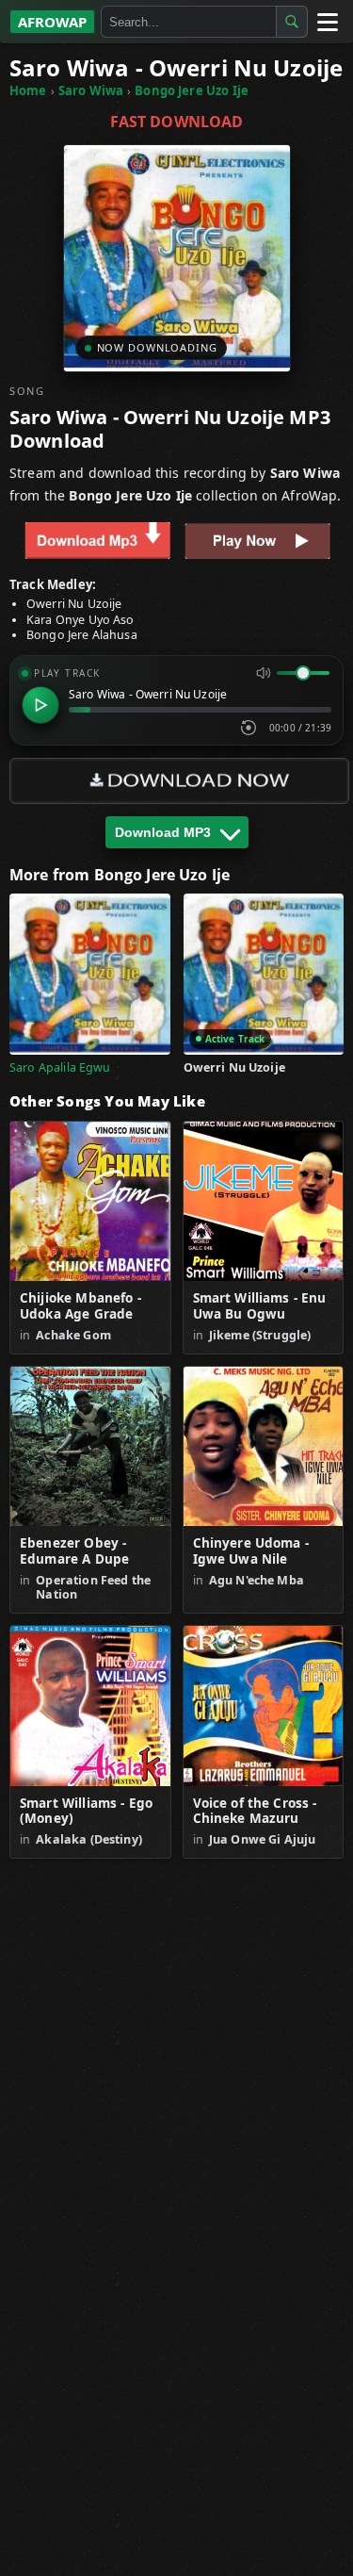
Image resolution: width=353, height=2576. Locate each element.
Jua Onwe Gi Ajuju (263, 1839)
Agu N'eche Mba (257, 1580)
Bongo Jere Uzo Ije (192, 90)
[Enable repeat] (249, 728)
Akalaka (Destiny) (89, 1839)
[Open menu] (327, 22)
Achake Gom (73, 1335)
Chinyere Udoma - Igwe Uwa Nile (251, 1551)
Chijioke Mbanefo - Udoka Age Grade (80, 1306)
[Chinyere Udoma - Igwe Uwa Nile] (264, 1447)
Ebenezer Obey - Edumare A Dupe (74, 1551)
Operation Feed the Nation (93, 1587)
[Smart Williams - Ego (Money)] (90, 1706)
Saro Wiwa (91, 90)
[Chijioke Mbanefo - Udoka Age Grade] (90, 1202)
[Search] (292, 22)
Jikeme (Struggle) (260, 1335)
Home (28, 90)
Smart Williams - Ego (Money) (86, 1812)
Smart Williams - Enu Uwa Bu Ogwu (260, 1306)
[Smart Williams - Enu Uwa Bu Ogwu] (264, 1202)
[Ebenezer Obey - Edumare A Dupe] (90, 1447)
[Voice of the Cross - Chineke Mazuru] (264, 1706)
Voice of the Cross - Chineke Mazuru (255, 1812)
